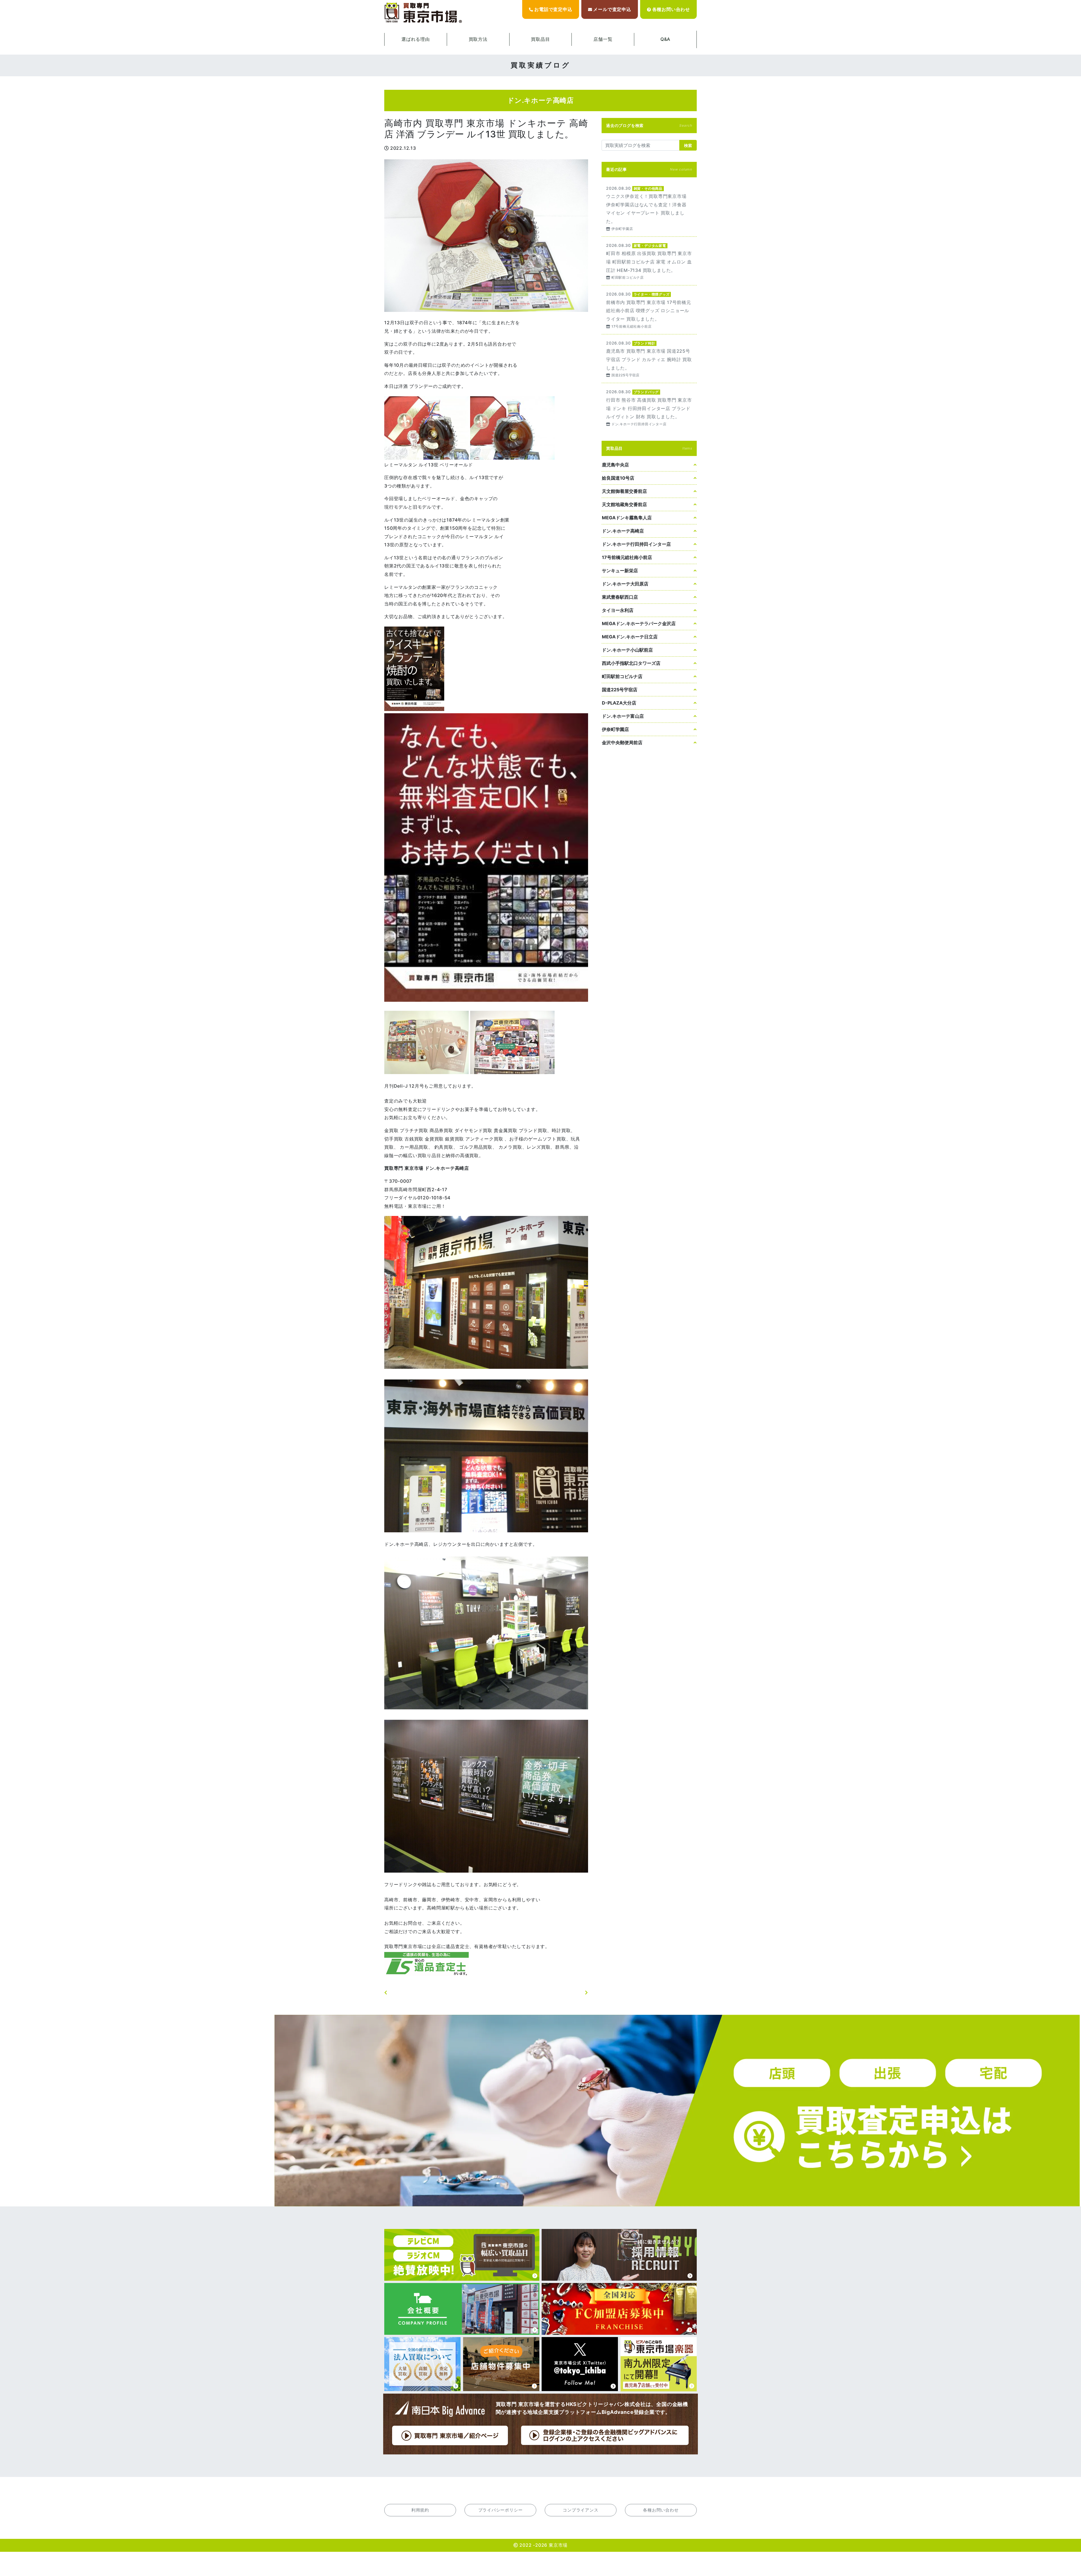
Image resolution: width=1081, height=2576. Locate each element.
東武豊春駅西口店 (620, 597)
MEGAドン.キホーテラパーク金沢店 (639, 623)
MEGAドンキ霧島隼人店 (627, 518)
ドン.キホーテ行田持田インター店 (636, 544)
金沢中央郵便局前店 (622, 743)
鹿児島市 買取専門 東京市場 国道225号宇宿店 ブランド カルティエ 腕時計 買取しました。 (649, 359)
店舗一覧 (603, 39)
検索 (688, 145)
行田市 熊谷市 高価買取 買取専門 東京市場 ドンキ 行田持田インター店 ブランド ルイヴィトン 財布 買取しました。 (649, 407)
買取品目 (540, 39)
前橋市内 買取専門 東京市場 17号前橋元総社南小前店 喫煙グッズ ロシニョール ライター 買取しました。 (649, 310)
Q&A (665, 39)
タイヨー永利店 (618, 610)
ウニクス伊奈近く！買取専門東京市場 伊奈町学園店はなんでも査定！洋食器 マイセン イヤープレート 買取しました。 (649, 208)
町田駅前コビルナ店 (622, 676)
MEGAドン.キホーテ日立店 (630, 637)
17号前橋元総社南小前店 (627, 557)
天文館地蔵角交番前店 (624, 504)
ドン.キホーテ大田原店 (625, 584)
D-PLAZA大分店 (619, 703)
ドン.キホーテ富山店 (623, 716)
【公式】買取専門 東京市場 (424, 13)
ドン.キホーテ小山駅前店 (627, 650)
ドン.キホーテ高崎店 (623, 531)
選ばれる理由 (416, 39)
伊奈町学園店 (615, 729)
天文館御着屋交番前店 (624, 491)
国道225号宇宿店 (620, 690)
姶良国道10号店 (618, 478)
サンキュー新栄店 (620, 571)
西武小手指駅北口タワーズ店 (631, 663)
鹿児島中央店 (615, 465)
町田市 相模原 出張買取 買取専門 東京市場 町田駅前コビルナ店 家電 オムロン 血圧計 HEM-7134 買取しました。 (649, 261)
